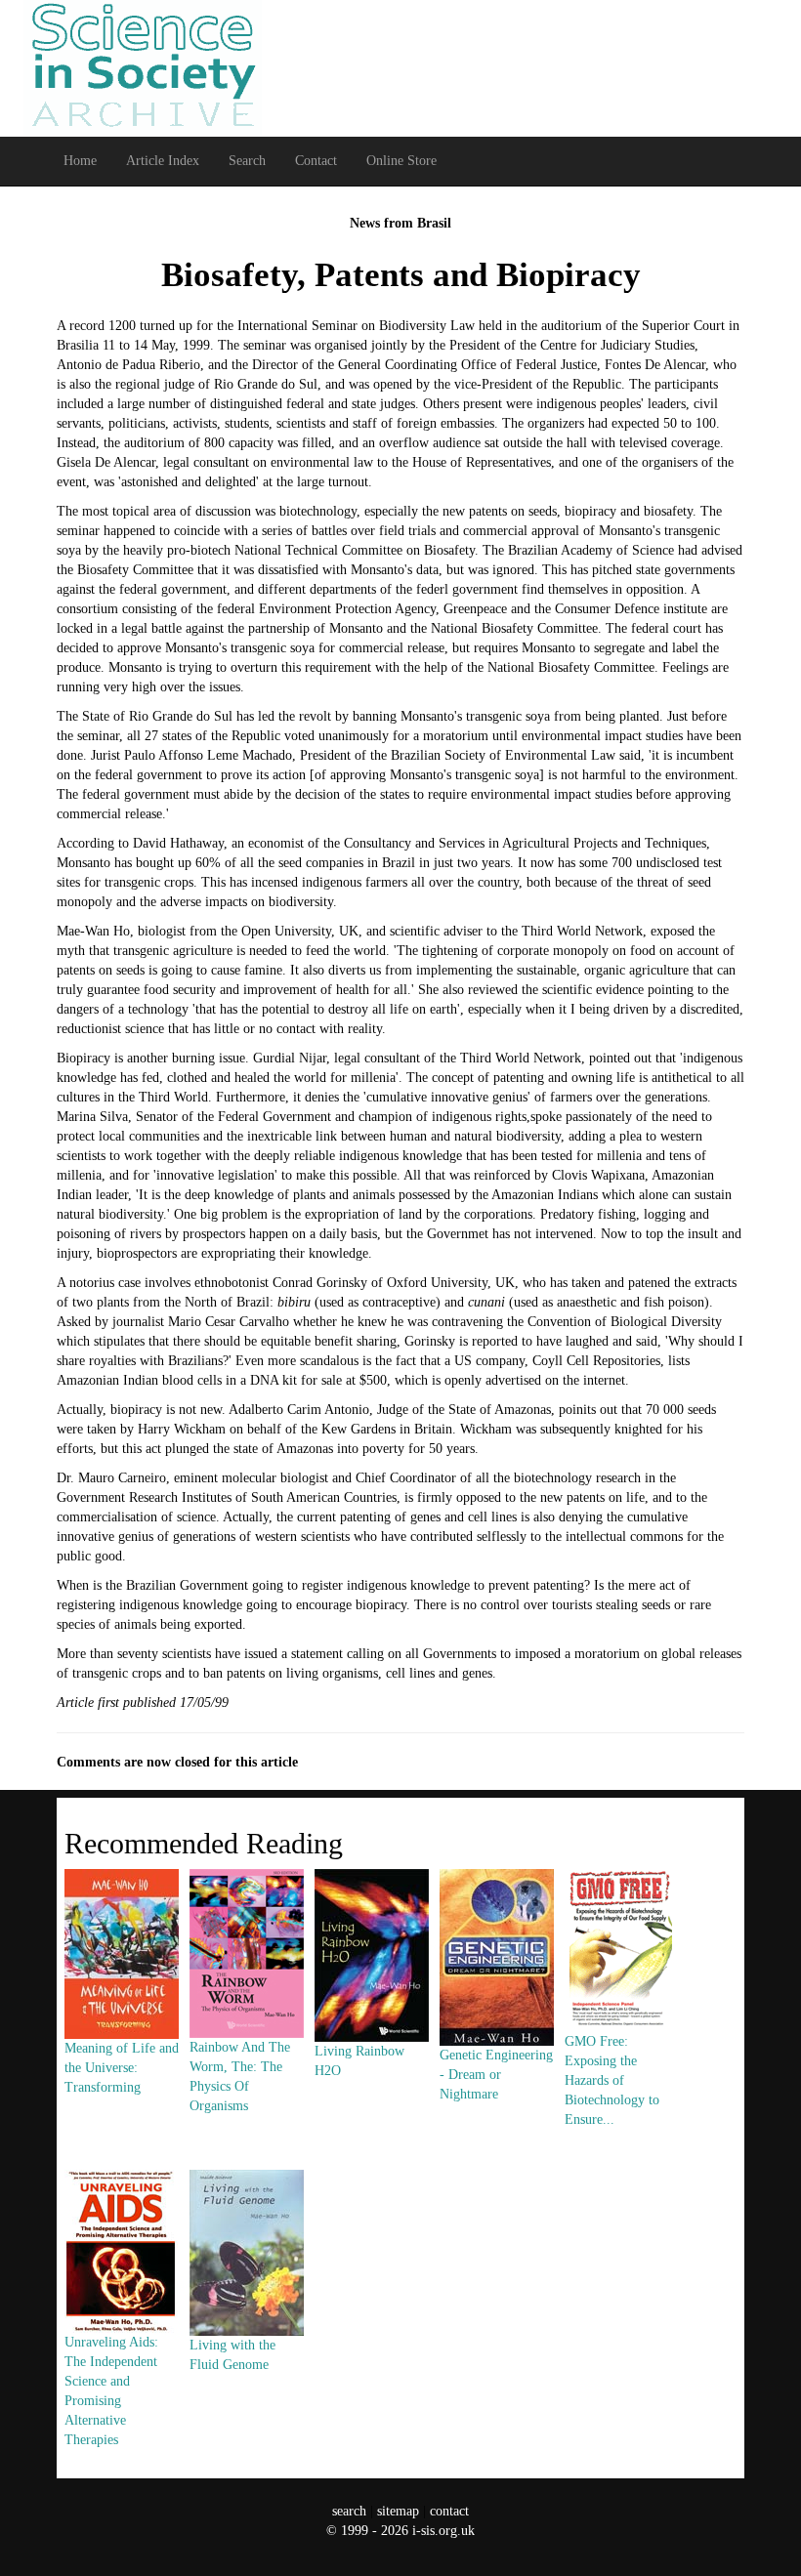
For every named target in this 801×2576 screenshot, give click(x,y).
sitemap (398, 2511)
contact (449, 2511)
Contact (316, 161)
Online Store (401, 161)
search (349, 2511)
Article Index (163, 161)
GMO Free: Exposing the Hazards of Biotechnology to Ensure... (612, 2080)
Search (247, 161)
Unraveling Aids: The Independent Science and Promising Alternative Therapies (111, 2390)
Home (80, 161)
